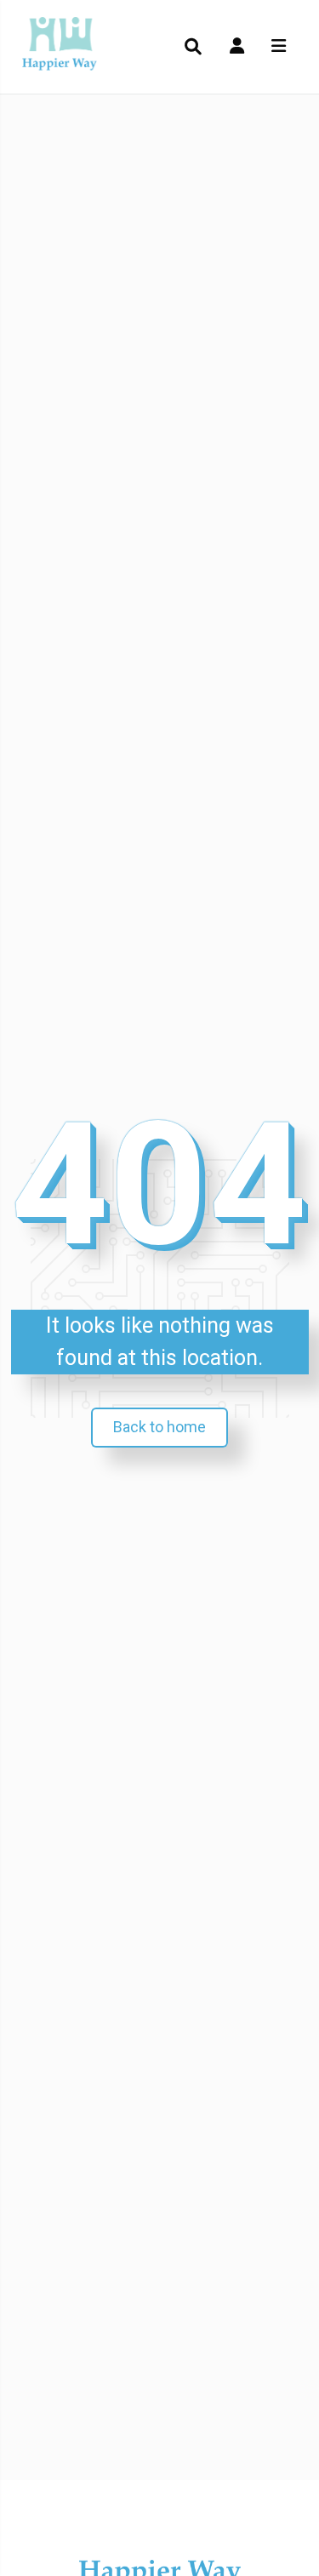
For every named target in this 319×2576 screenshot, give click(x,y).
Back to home (159, 1427)
